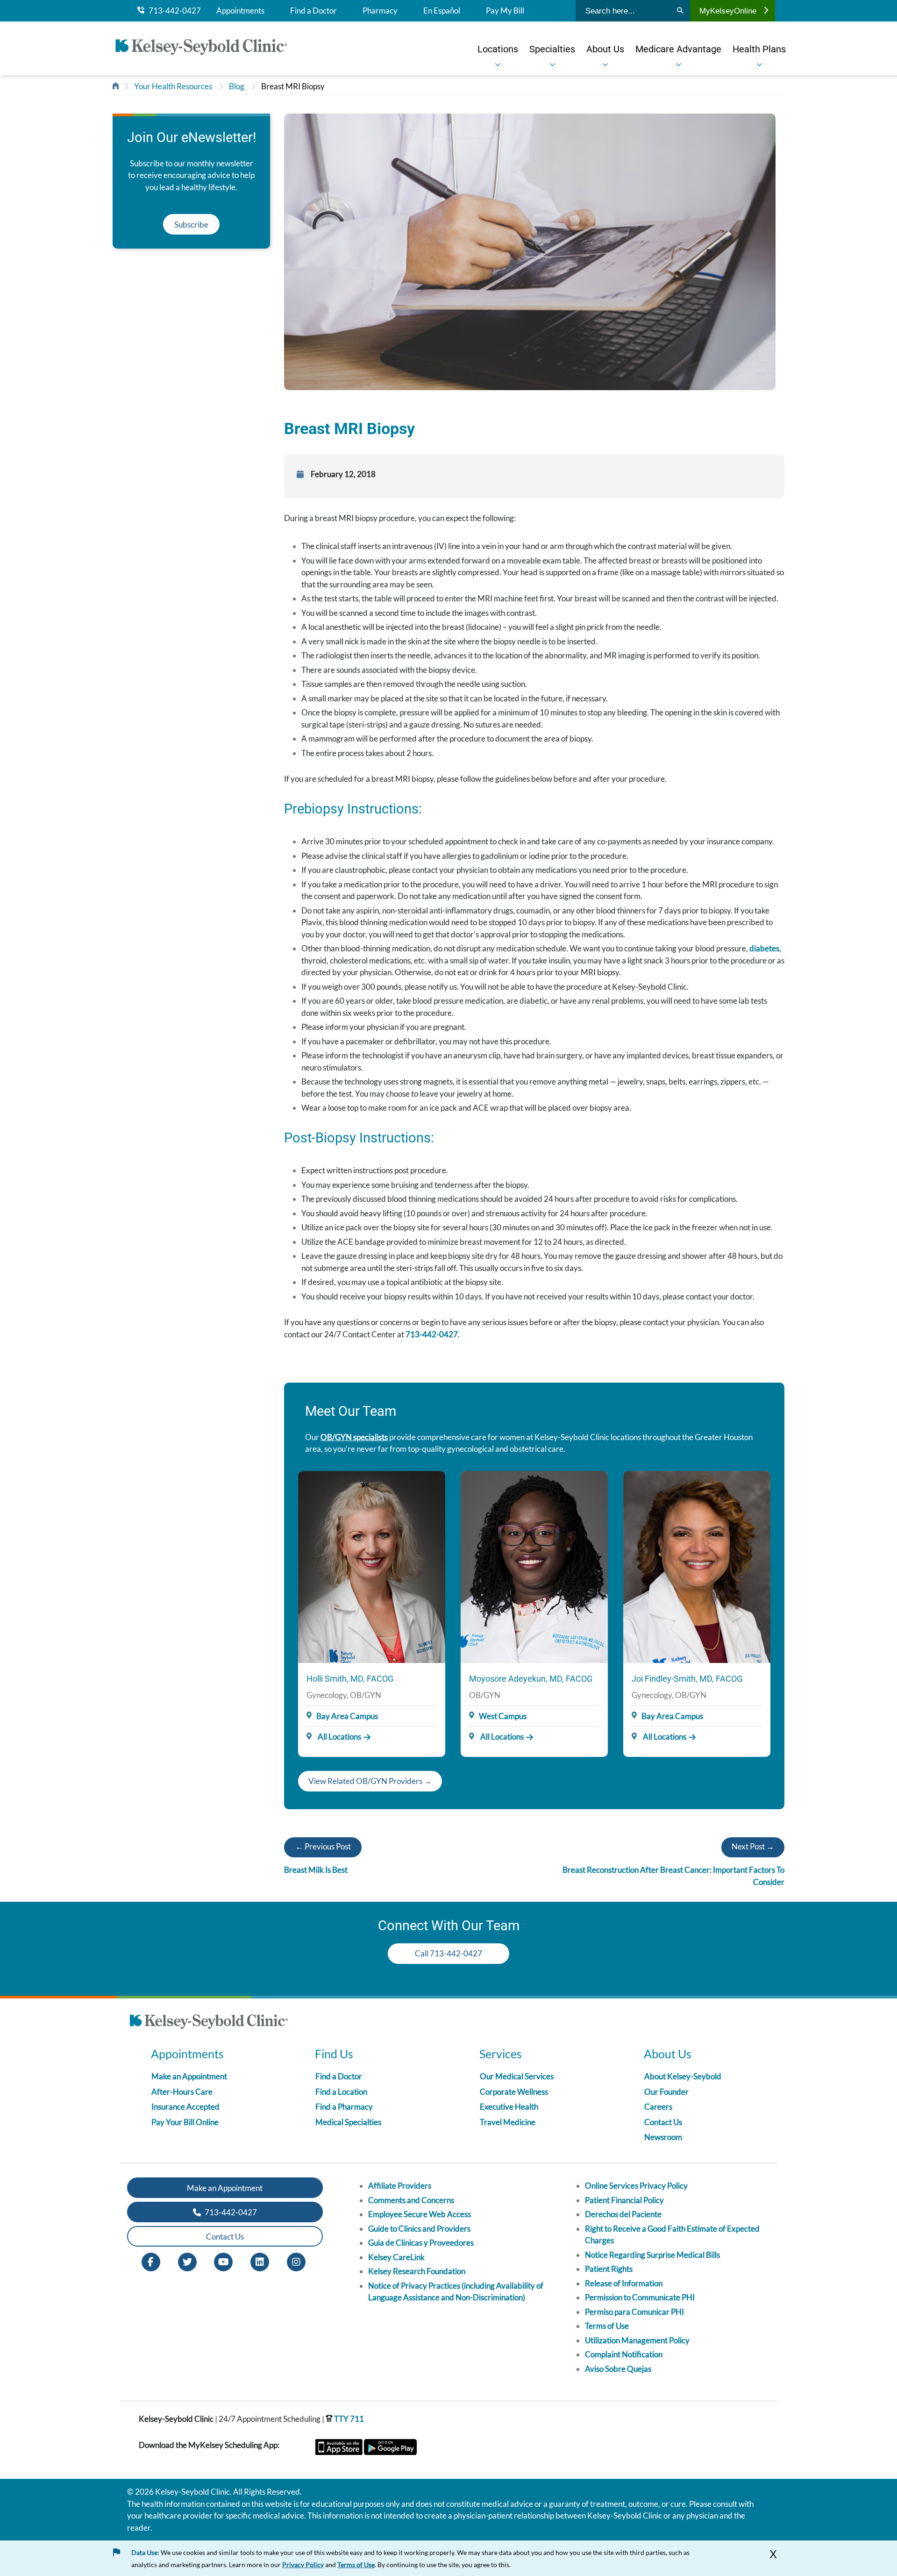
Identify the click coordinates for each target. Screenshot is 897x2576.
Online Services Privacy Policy (636, 2186)
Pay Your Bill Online (185, 2122)
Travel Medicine (508, 2122)
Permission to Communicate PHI (640, 2297)
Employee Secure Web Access (420, 2214)
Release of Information (624, 2283)
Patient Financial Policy (624, 2200)
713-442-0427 (173, 11)
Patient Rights (609, 2269)
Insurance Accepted (185, 2107)
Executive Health (509, 2107)
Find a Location (341, 2092)
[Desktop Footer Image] (209, 2023)
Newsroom (663, 2137)
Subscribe (191, 225)
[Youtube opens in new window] (223, 2261)
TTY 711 (348, 2419)
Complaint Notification (624, 2354)
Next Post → (753, 1846)
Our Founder (666, 2092)
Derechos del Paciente (623, 2214)
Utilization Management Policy (637, 2340)
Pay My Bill (505, 11)
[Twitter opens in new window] (187, 2261)
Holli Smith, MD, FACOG (350, 1679)
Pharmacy (380, 11)
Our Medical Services (517, 2076)
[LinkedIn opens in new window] (260, 2261)
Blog (237, 86)
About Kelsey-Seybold (683, 2076)
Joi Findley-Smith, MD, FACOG (687, 1679)
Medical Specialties (348, 2122)
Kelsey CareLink (396, 2257)
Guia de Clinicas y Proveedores (421, 2243)
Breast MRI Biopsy (293, 86)
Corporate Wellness (514, 2092)
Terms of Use (607, 2326)
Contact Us (663, 2122)
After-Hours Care (182, 2092)
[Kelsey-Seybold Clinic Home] (206, 49)
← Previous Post (323, 1846)
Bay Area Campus (347, 1716)
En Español (442, 11)
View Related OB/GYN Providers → (370, 1781)
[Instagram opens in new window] (296, 2261)
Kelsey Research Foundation (417, 2271)
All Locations (339, 1737)
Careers (658, 2107)
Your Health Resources (173, 86)
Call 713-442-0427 (448, 1953)
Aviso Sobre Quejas (618, 2369)
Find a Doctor (313, 11)
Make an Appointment (189, 2076)
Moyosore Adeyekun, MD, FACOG (531, 1679)
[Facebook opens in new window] (151, 2261)
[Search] (680, 11)
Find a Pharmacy (344, 2107)
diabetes (764, 948)
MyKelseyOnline (728, 11)
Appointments (240, 11)
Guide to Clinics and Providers (419, 2229)
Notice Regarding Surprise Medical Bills (652, 2255)
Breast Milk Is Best (316, 1870)
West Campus (503, 1716)
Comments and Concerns (411, 2200)
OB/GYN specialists (354, 1437)
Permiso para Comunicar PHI (634, 2312)
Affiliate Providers (400, 2186)
